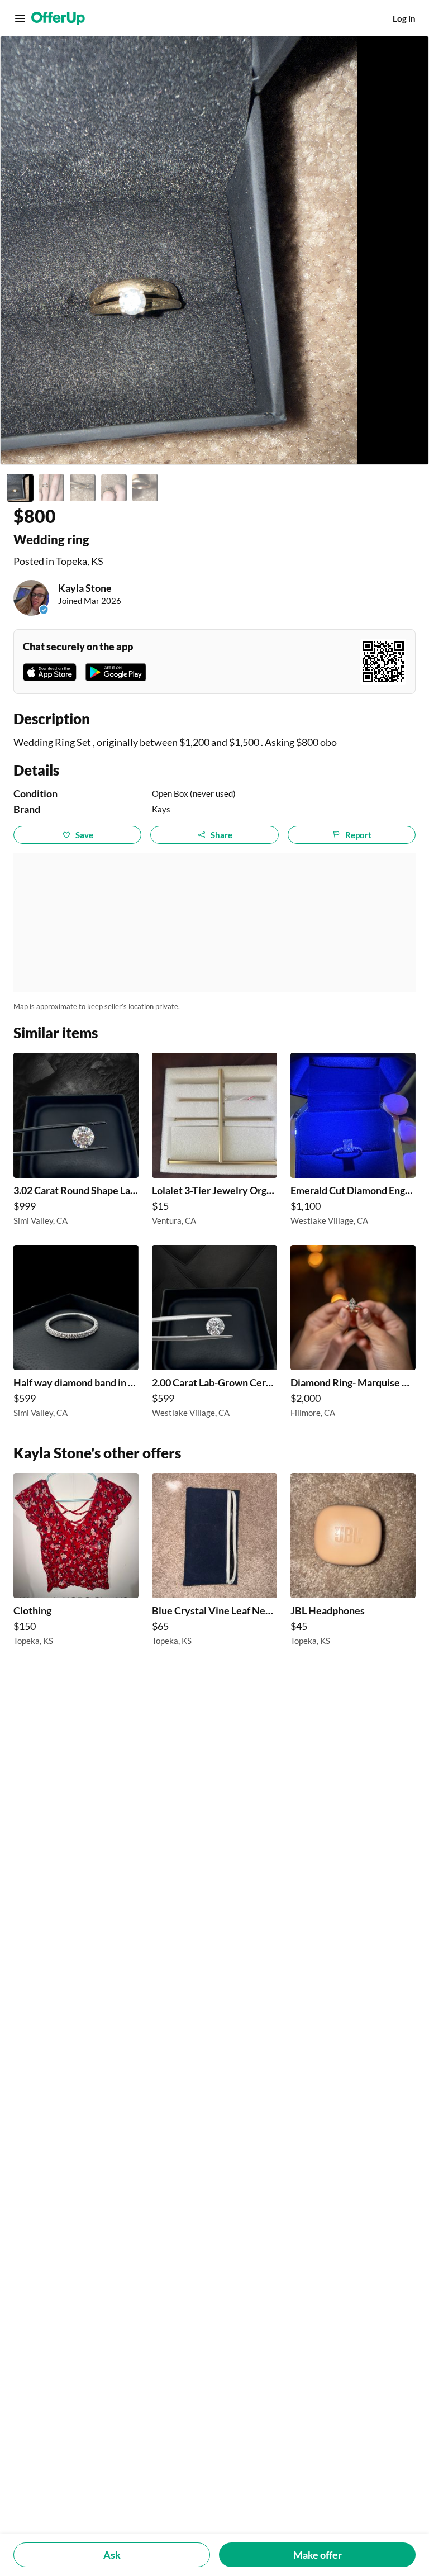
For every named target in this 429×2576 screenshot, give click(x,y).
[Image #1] (20, 488)
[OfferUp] (58, 18)
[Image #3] (83, 488)
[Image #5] (145, 488)
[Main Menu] (20, 18)
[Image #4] (114, 488)
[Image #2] (51, 488)
